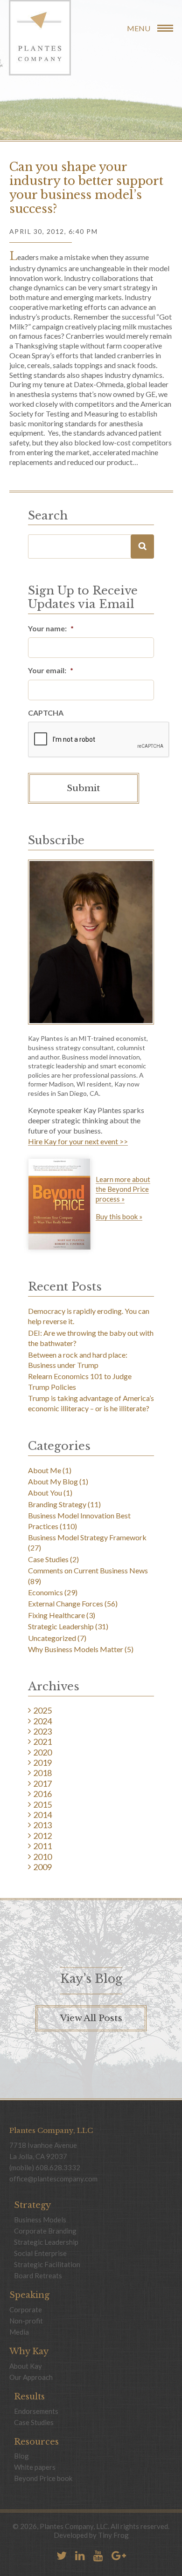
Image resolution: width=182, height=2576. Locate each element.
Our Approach (31, 2377)
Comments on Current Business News (88, 1570)
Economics (45, 1592)
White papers (35, 2467)
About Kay (26, 2366)
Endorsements (36, 2411)
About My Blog (53, 1481)
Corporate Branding (45, 2231)
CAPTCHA (46, 713)
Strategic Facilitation (47, 2264)
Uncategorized (52, 1638)
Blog (21, 2456)
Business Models (40, 2220)
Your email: (51, 670)
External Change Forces (66, 1603)
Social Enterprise (40, 2253)
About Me (45, 1470)
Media (19, 2332)
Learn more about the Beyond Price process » (123, 1189)
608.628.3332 (58, 2167)
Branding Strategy (57, 1504)
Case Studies (48, 1559)
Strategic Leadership (61, 1626)
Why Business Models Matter (76, 1649)
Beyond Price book (43, 2478)
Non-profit (26, 2321)
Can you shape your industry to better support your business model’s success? (86, 188)
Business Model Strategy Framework (87, 1537)
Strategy (32, 2205)
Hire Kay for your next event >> (78, 1142)
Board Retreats (38, 2275)
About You (45, 1493)
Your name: (51, 628)
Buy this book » (119, 1217)
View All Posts (91, 2019)
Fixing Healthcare (56, 1615)
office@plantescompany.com (53, 2179)
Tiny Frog (113, 2535)
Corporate (26, 2310)
